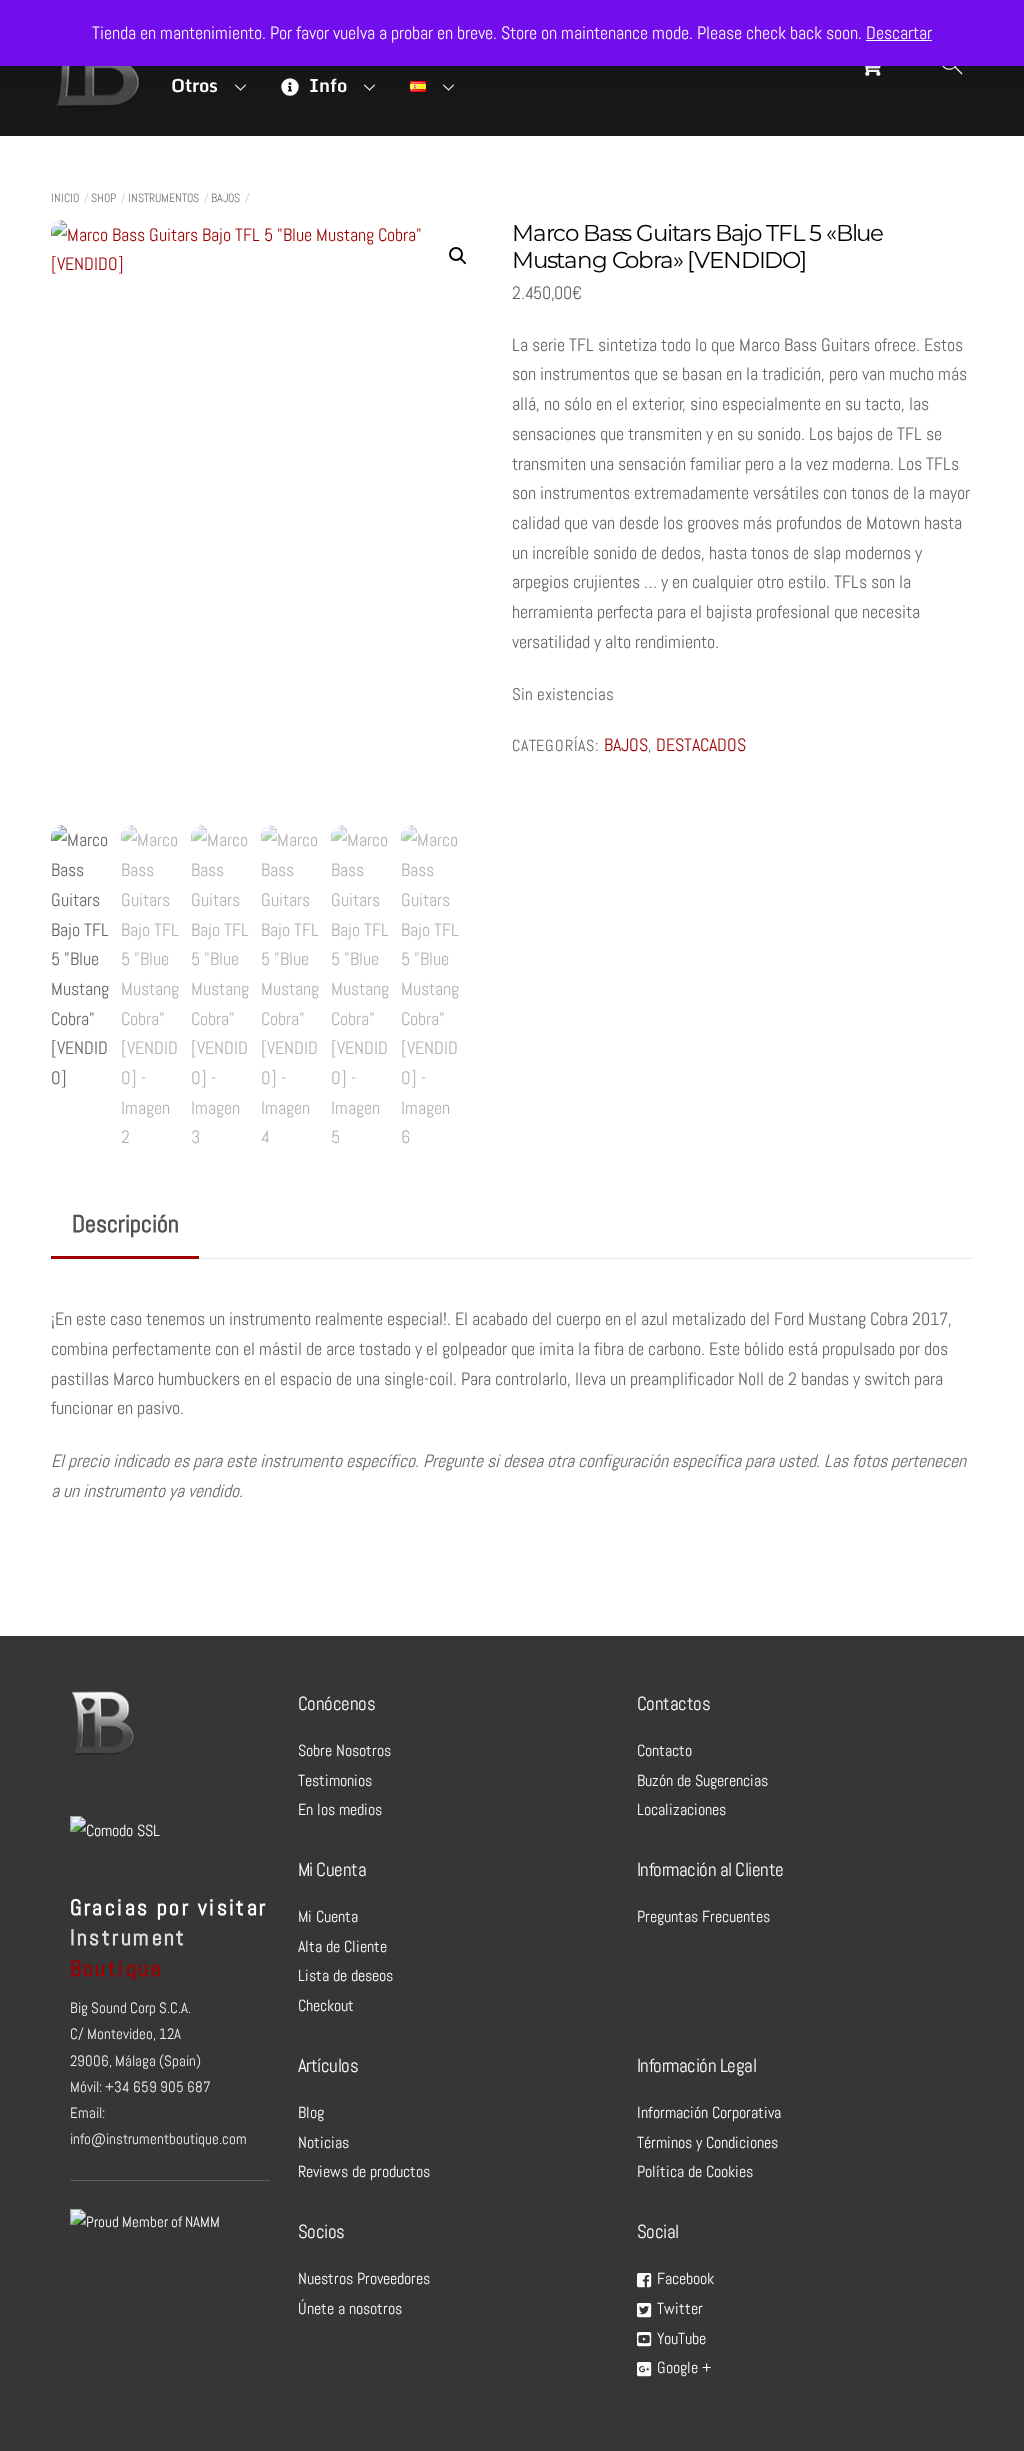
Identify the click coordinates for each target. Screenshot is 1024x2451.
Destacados (701, 745)
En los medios (340, 1809)
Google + (682, 2367)
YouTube (679, 2338)
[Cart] (871, 66)
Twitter (678, 2308)
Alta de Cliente (342, 1946)
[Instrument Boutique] (96, 101)
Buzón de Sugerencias (702, 1780)
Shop (103, 198)
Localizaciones (681, 1809)
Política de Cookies (695, 2171)
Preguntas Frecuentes (703, 1916)
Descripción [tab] (125, 1223)
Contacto (664, 1750)
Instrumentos (163, 198)
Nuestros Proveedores (364, 2278)
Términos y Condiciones (707, 2142)
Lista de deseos (345, 1975)
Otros (194, 85)
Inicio (65, 198)
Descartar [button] (899, 32)
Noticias (323, 2142)
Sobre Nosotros (344, 1750)
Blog (311, 2112)
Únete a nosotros (350, 2308)
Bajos (225, 198)
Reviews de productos (364, 2171)
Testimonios (335, 1780)
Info (325, 85)
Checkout (326, 2005)
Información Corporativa (709, 2112)
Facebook (683, 2278)
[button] (458, 256)
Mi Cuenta (328, 1916)
